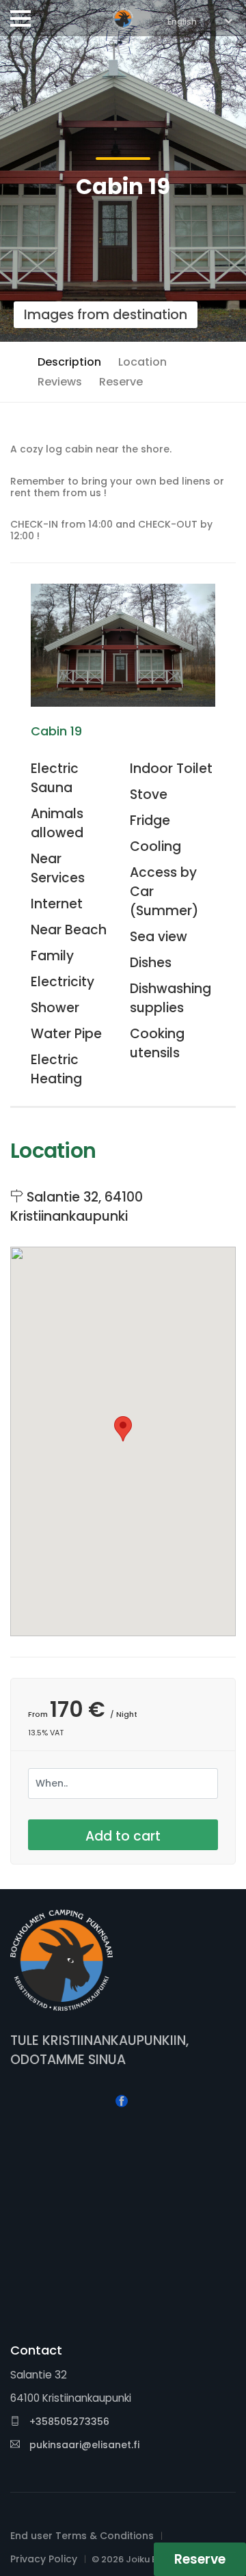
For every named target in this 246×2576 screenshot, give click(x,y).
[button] (123, 1429)
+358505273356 (68, 2422)
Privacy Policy (44, 2559)
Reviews (60, 382)
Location (142, 362)
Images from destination (106, 315)
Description (69, 362)
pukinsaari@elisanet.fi (84, 2445)
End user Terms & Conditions (82, 2536)
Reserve (121, 382)
